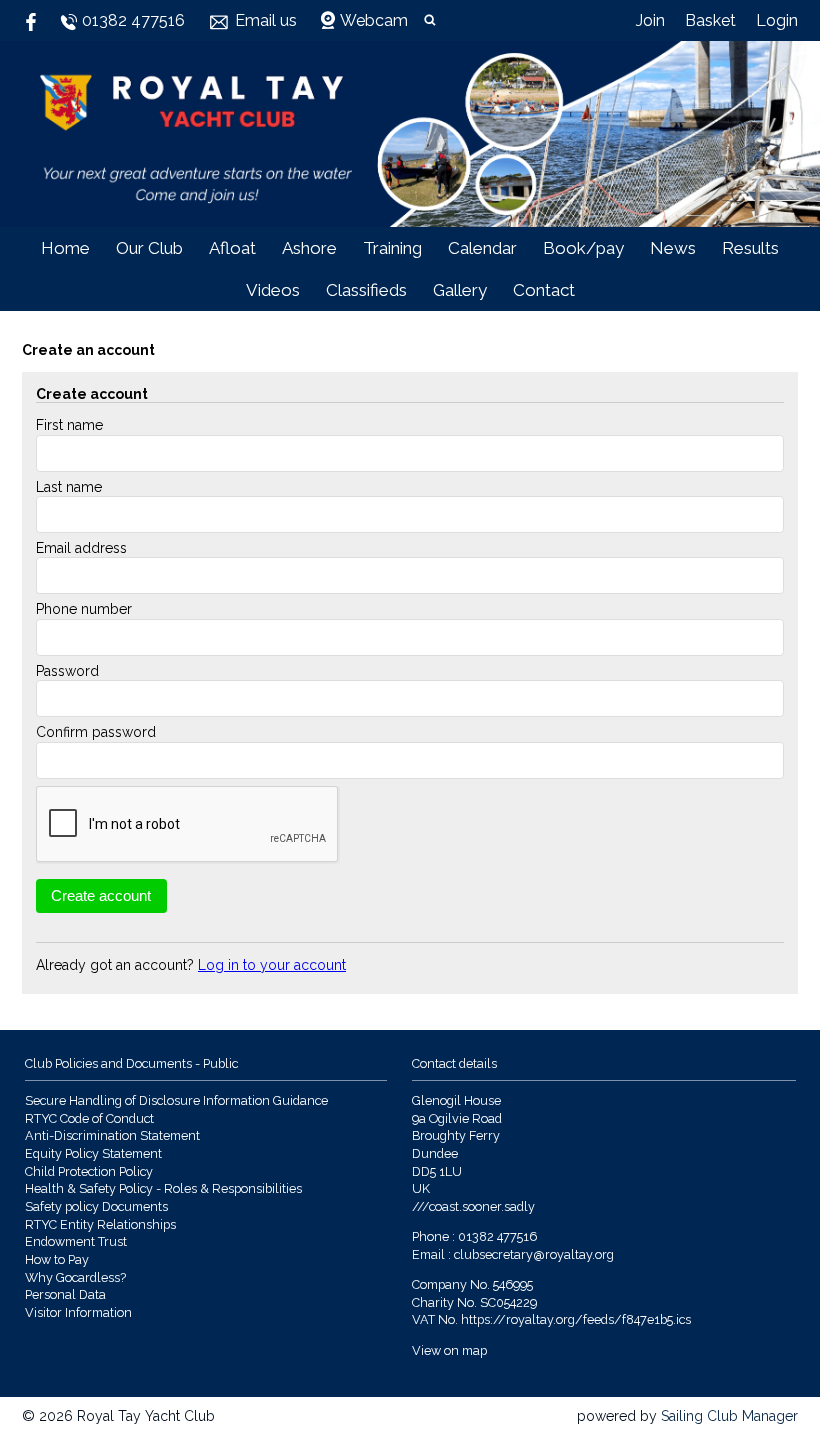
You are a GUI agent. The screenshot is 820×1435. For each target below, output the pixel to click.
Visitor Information (78, 1312)
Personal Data (65, 1294)
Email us (266, 20)
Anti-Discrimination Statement (112, 1135)
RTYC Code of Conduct (89, 1118)
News (673, 248)
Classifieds (366, 290)
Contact (544, 290)
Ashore (309, 248)
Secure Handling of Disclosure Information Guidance (176, 1100)
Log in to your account (272, 965)
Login (777, 20)
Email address (81, 548)
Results (750, 248)
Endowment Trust (76, 1241)
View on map (449, 1350)
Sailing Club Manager (729, 1416)
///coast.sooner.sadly (473, 1206)
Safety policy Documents (96, 1206)
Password (67, 671)
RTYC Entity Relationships (100, 1224)
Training (392, 248)
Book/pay (583, 248)
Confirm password (96, 732)
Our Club (149, 248)
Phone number (84, 609)
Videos (273, 290)
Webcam (374, 20)
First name (69, 425)
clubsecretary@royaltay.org (534, 1254)
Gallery (460, 290)
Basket (710, 20)
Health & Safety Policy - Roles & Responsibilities (163, 1188)
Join (650, 20)
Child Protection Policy (89, 1171)
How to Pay (57, 1259)
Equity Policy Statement (93, 1153)
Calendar (482, 248)
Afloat (232, 248)
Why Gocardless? (75, 1277)
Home (65, 248)
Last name (69, 487)
